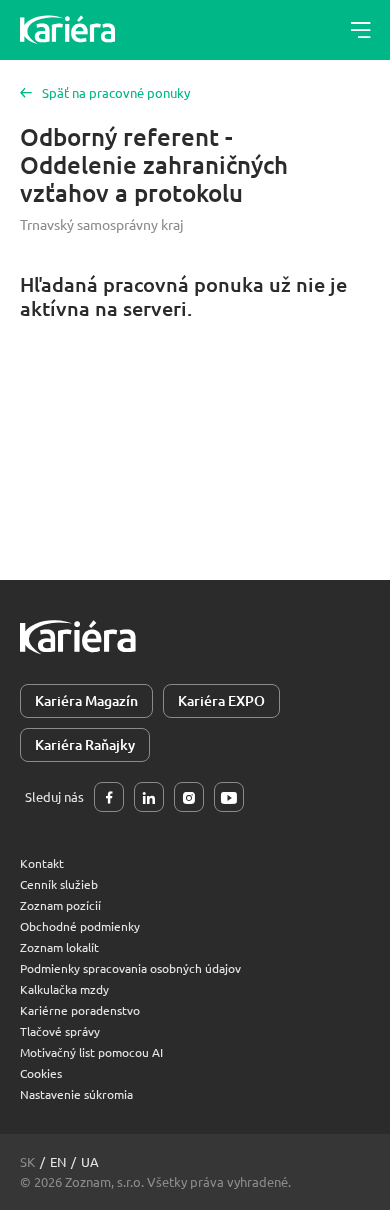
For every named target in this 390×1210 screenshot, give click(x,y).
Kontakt (42, 863)
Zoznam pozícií (60, 905)
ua (90, 1161)
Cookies (41, 1073)
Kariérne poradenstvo (80, 1010)
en (58, 1161)
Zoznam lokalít (59, 947)
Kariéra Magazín (86, 700)
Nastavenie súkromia (76, 1094)
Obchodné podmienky (80, 926)
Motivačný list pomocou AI (91, 1052)
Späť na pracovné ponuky (116, 92)
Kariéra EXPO (221, 700)
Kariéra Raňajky (85, 744)
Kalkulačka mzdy (64, 989)
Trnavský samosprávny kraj (102, 224)
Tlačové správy (60, 1031)
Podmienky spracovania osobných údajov (130, 968)
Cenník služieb (59, 884)
